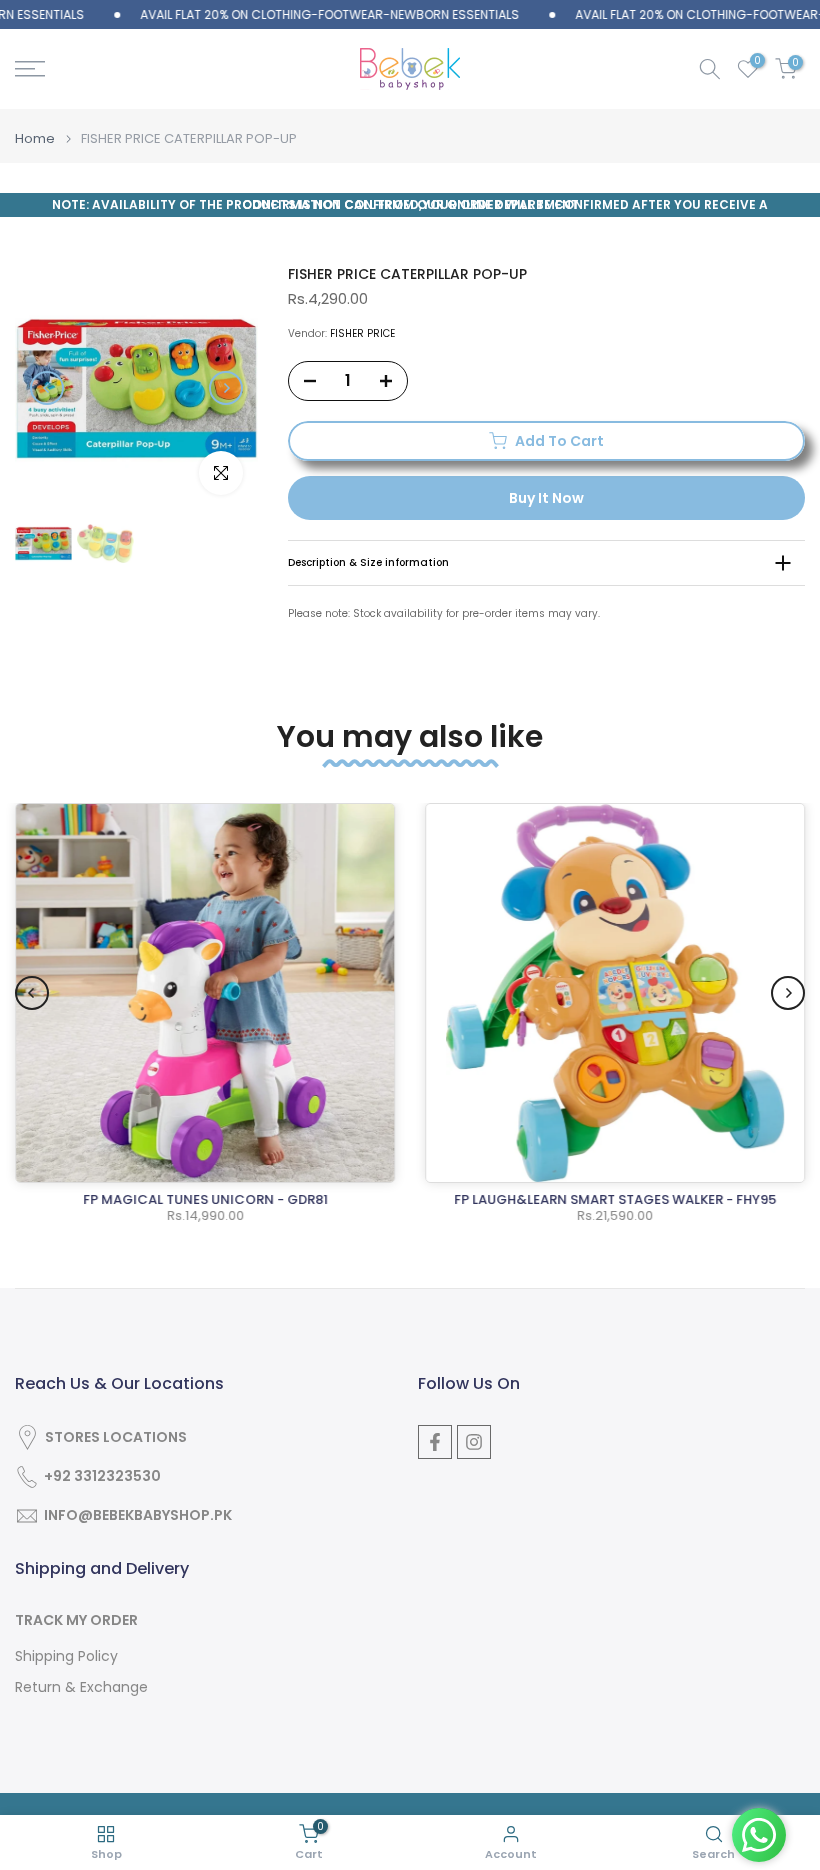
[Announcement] (298, 15)
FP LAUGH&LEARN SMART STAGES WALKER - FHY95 (615, 1199)
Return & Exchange (81, 1687)
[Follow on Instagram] (474, 1442)
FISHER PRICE (362, 333)
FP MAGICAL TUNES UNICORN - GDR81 (205, 1199)
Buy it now (546, 498)
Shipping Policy (66, 1656)
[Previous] (47, 388)
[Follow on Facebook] (435, 1442)
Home (35, 138)
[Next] (226, 388)
